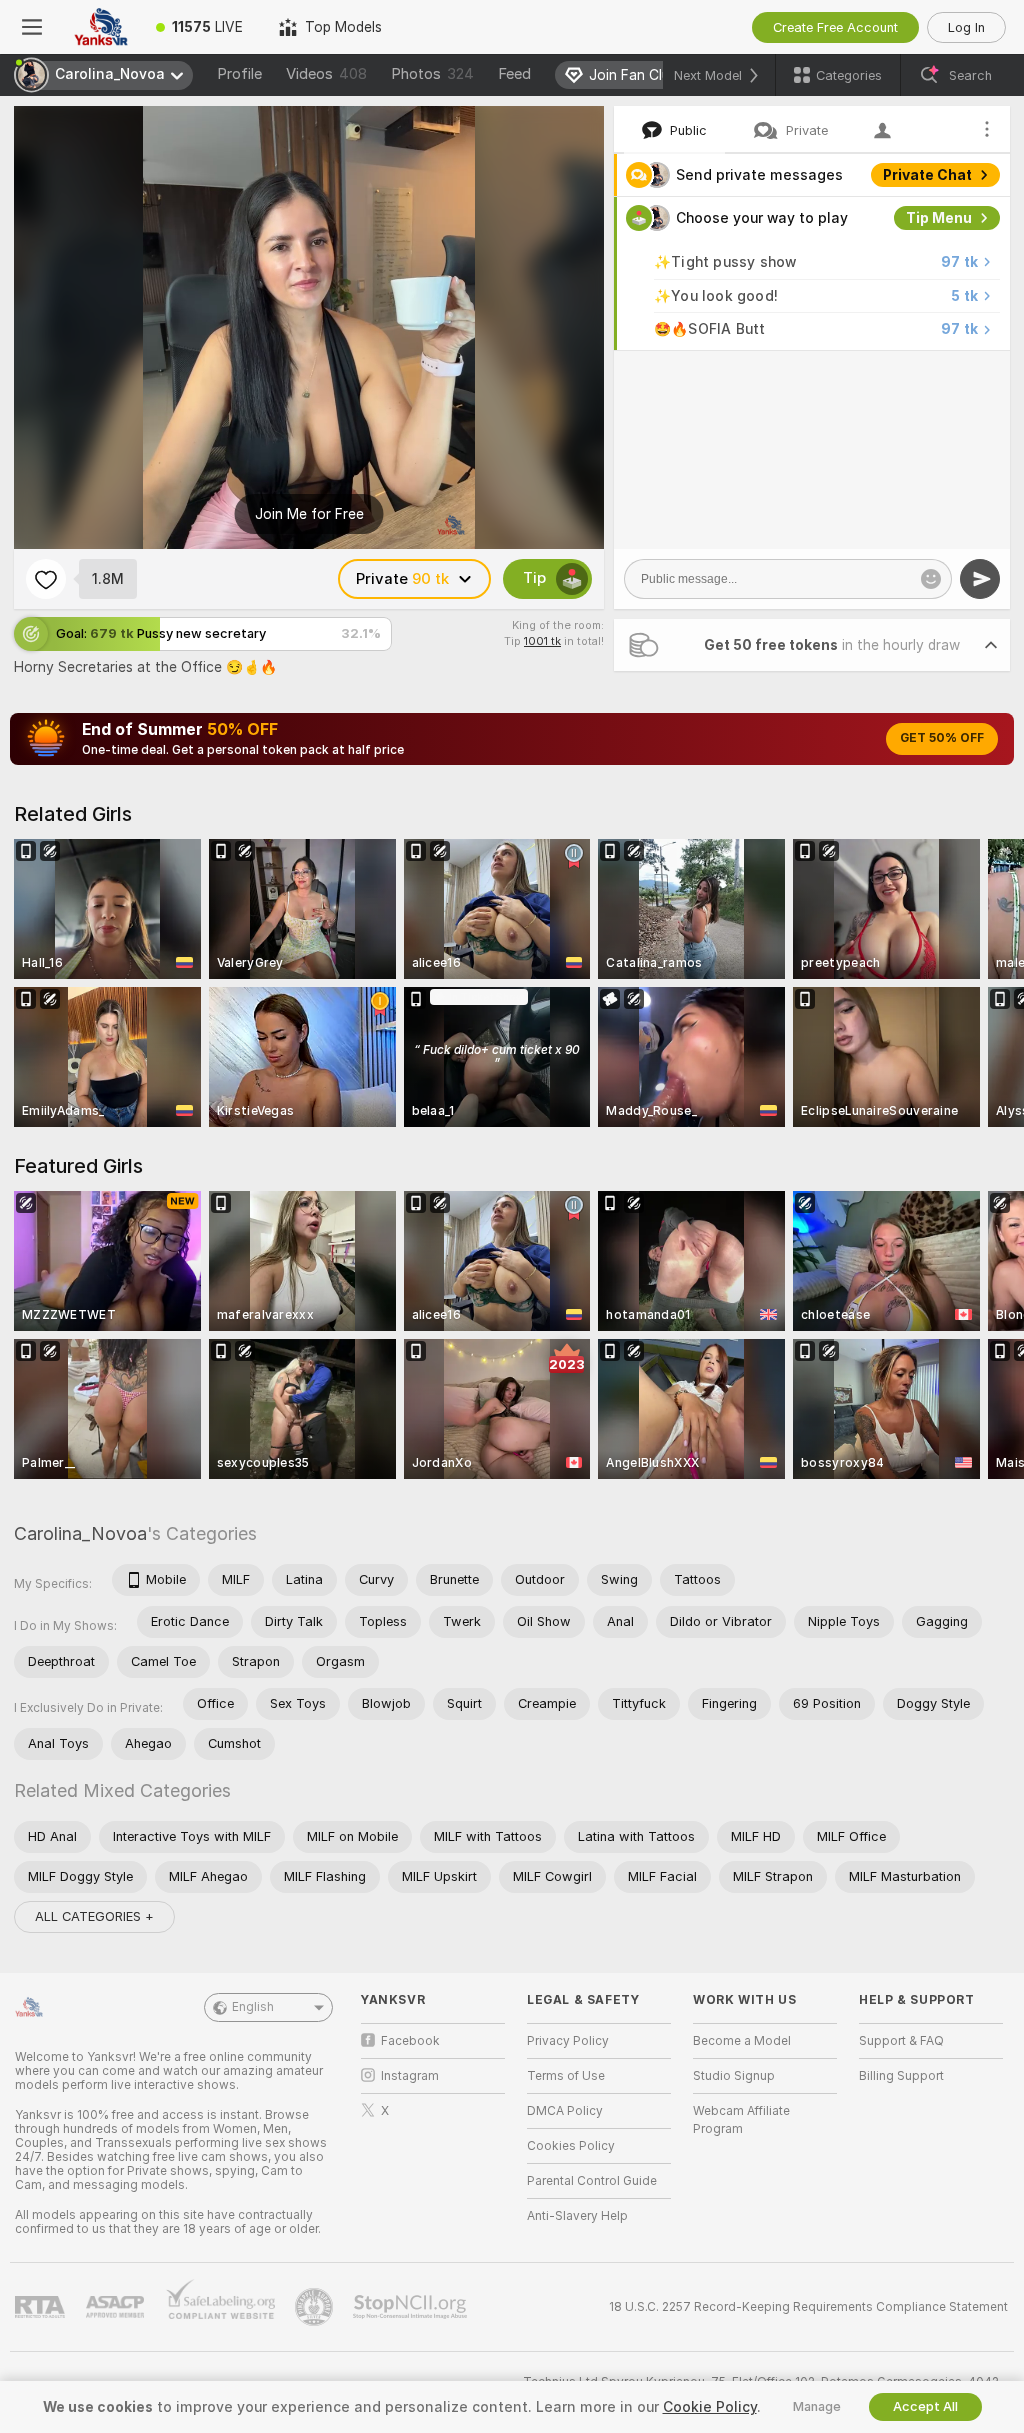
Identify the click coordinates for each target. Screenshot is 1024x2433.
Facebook (410, 2041)
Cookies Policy (571, 2146)
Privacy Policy (568, 2041)
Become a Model (742, 2041)
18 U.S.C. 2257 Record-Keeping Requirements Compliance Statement (808, 2307)
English (253, 2007)
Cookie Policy (710, 2407)
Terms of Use (566, 2076)
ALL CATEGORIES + (94, 1916)
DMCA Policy (565, 2111)
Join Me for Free (309, 514)
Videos (326, 74)
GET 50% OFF (942, 738)
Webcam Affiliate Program (741, 2120)
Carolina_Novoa (80, 1533)
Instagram (410, 2076)
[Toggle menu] (32, 27)
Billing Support (901, 2076)
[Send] (980, 579)
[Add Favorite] (46, 579)
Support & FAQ (901, 2041)
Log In (966, 27)
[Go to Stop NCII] (412, 2307)
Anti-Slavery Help (577, 2216)
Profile (239, 74)
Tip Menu (939, 218)
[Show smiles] (931, 579)
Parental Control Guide (592, 2181)
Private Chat (927, 175)
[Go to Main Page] (101, 27)
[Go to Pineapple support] (316, 2307)
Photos (432, 74)
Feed (514, 74)
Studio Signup (734, 2076)
